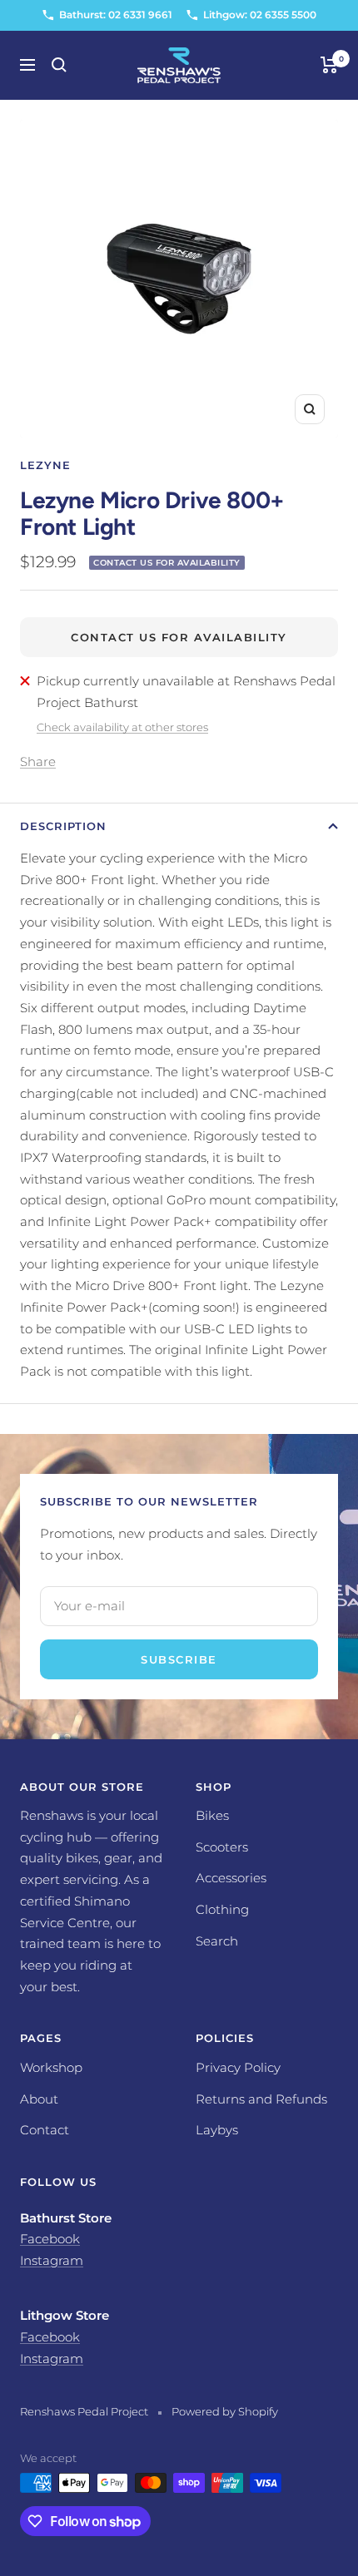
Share (38, 761)
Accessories (231, 1878)
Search (217, 1941)
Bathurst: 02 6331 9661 (116, 15)
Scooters (222, 1847)
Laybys (217, 2130)
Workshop (51, 2067)
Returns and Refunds (261, 2099)
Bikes (212, 1815)
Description (63, 826)
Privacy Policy (238, 2067)
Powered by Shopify (225, 2411)
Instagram (52, 2260)
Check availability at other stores (122, 727)
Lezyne (45, 465)
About (39, 2099)
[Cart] (329, 65)
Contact (45, 2130)
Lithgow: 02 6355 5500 (260, 15)
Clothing (222, 1909)
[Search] (59, 65)
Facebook (50, 2239)
